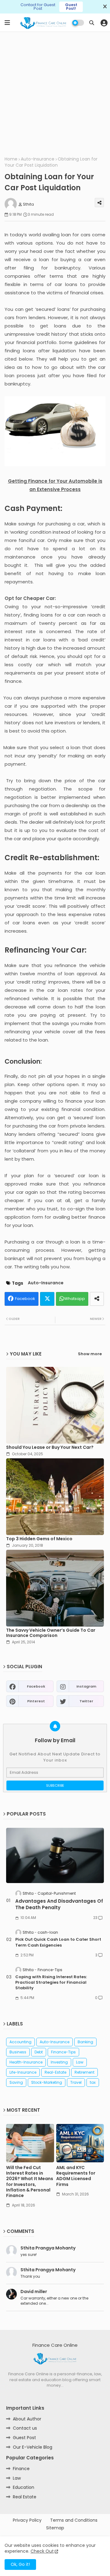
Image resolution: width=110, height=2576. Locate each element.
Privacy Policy (27, 2520)
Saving (16, 2082)
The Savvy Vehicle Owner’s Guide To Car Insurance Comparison (51, 1633)
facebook (36, 1686)
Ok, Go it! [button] (20, 2564)
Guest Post (24, 2438)
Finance (21, 2469)
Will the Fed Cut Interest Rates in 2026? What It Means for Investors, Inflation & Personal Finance (30, 2181)
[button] (92, 23)
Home (11, 159)
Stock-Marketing (47, 2082)
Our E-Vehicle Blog (33, 2447)
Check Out (42, 2551)
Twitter (47, 1299)
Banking (85, 2042)
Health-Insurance (26, 2062)
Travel (76, 2082)
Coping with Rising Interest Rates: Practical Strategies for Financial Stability (51, 1982)
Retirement (84, 2072)
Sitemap (55, 2528)
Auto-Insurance (38, 159)
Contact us (25, 2428)
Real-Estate (55, 2072)
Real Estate (25, 2497)
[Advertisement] (55, 93)
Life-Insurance (23, 2072)
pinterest (36, 1701)
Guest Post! (71, 7)
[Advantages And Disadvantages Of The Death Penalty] (55, 1855)
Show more (90, 1354)
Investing (59, 2062)
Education (24, 2487)
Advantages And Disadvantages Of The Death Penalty (59, 1904)
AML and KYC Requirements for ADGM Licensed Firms (76, 2176)
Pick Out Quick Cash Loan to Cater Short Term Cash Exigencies (58, 1942)
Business (18, 2052)
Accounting (20, 2042)
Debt (39, 2052)
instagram (86, 1686)
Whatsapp (75, 1299)
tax (93, 2082)
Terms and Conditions (74, 2520)
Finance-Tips (63, 2052)
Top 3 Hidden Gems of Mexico (39, 1539)
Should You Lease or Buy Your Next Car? (50, 1447)
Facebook (25, 1299)
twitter (86, 1701)
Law (80, 2062)
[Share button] (97, 1299)
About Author (27, 2419)
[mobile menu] (7, 23)
